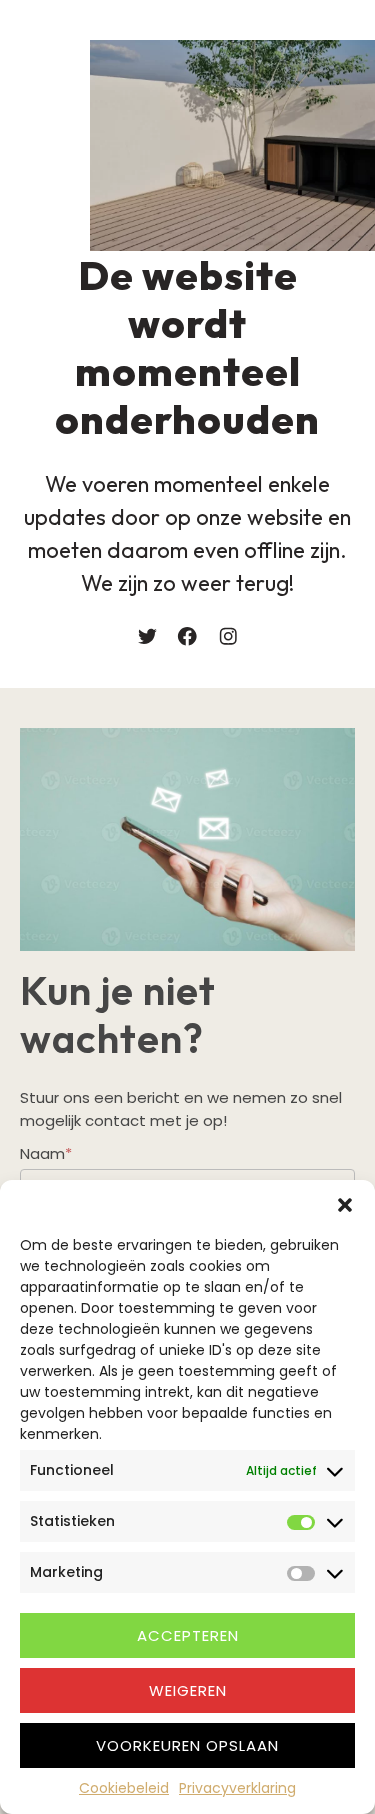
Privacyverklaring (237, 1788)
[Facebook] (187, 636)
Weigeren (188, 1690)
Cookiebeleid (124, 1788)
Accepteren (188, 1635)
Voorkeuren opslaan (187, 1745)
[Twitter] (147, 636)
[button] (345, 1205)
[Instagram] (228, 636)
